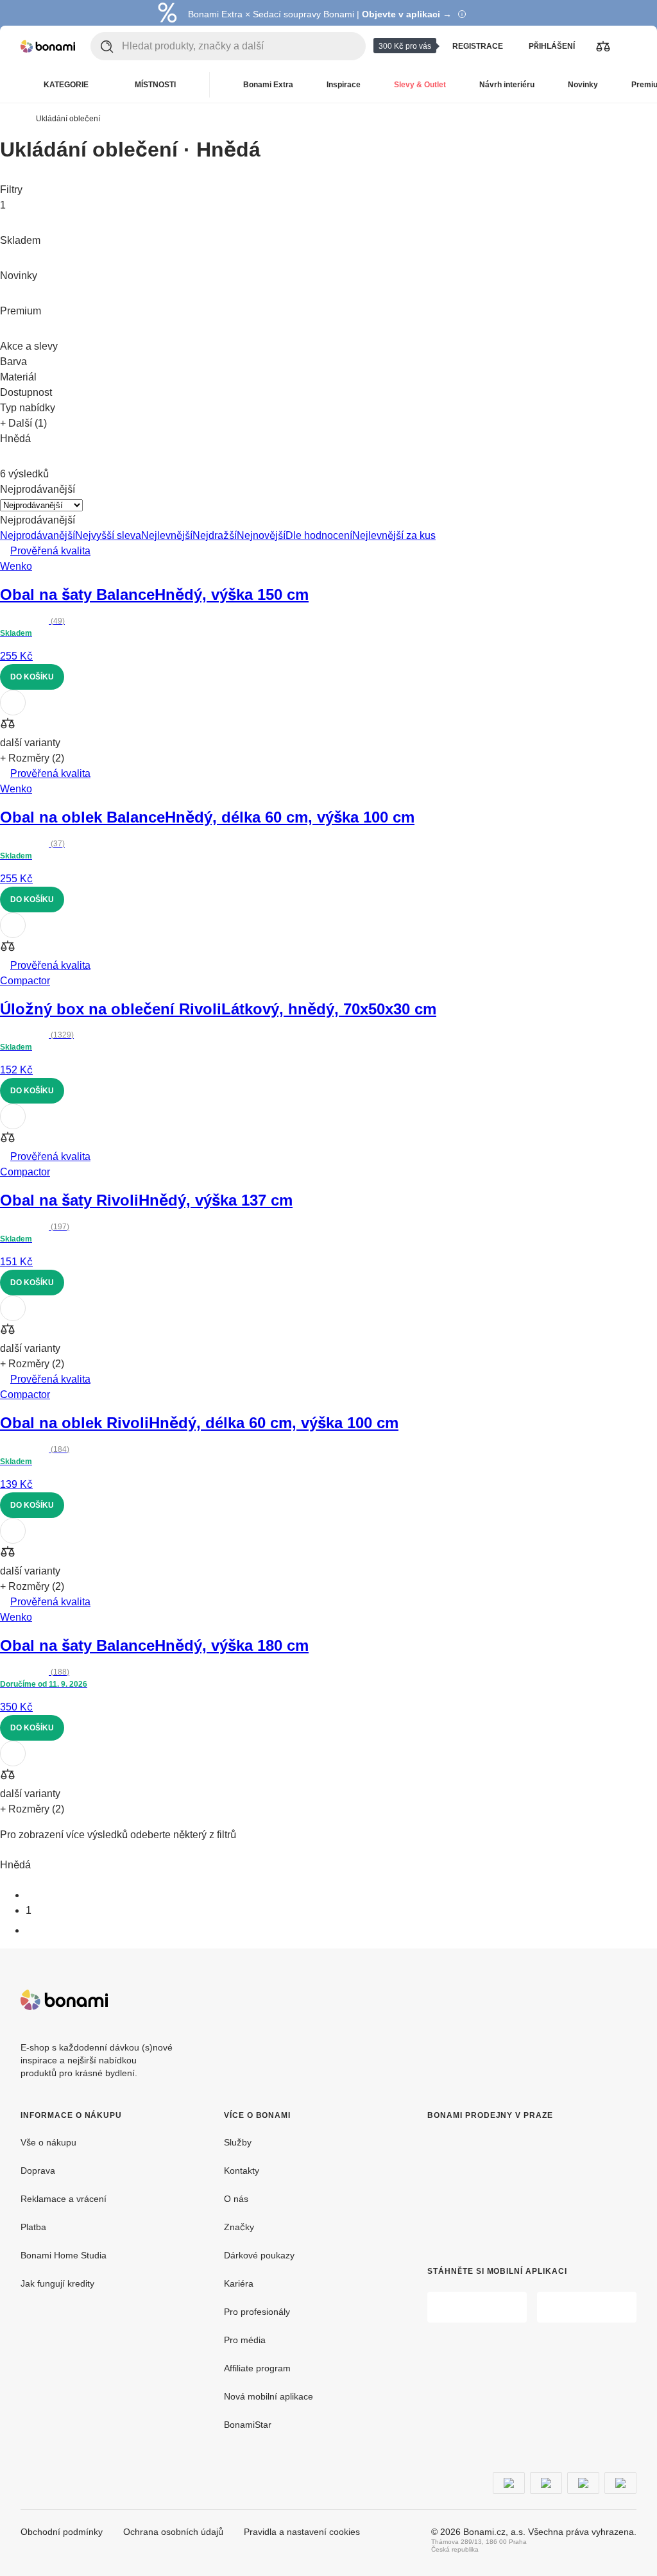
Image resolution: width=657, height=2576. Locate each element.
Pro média (245, 2340)
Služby (238, 2142)
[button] (328, 725)
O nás (236, 2199)
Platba (33, 2227)
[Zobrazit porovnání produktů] (603, 46)
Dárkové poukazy (259, 2255)
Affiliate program (257, 2368)
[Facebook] (595, 2000)
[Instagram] (626, 2000)
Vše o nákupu (48, 2142)
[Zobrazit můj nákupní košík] (629, 46)
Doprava (38, 2171)
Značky (239, 2227)
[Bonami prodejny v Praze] (511, 2183)
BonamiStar (248, 2425)
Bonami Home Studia (64, 2255)
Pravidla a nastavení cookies (302, 2532)
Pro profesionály (257, 2312)
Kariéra (239, 2283)
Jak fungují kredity (57, 2283)
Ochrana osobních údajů (173, 2532)
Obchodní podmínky (62, 2532)
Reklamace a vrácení (64, 2199)
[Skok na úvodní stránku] (48, 46)
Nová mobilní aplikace (269, 2396)
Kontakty (242, 2171)
